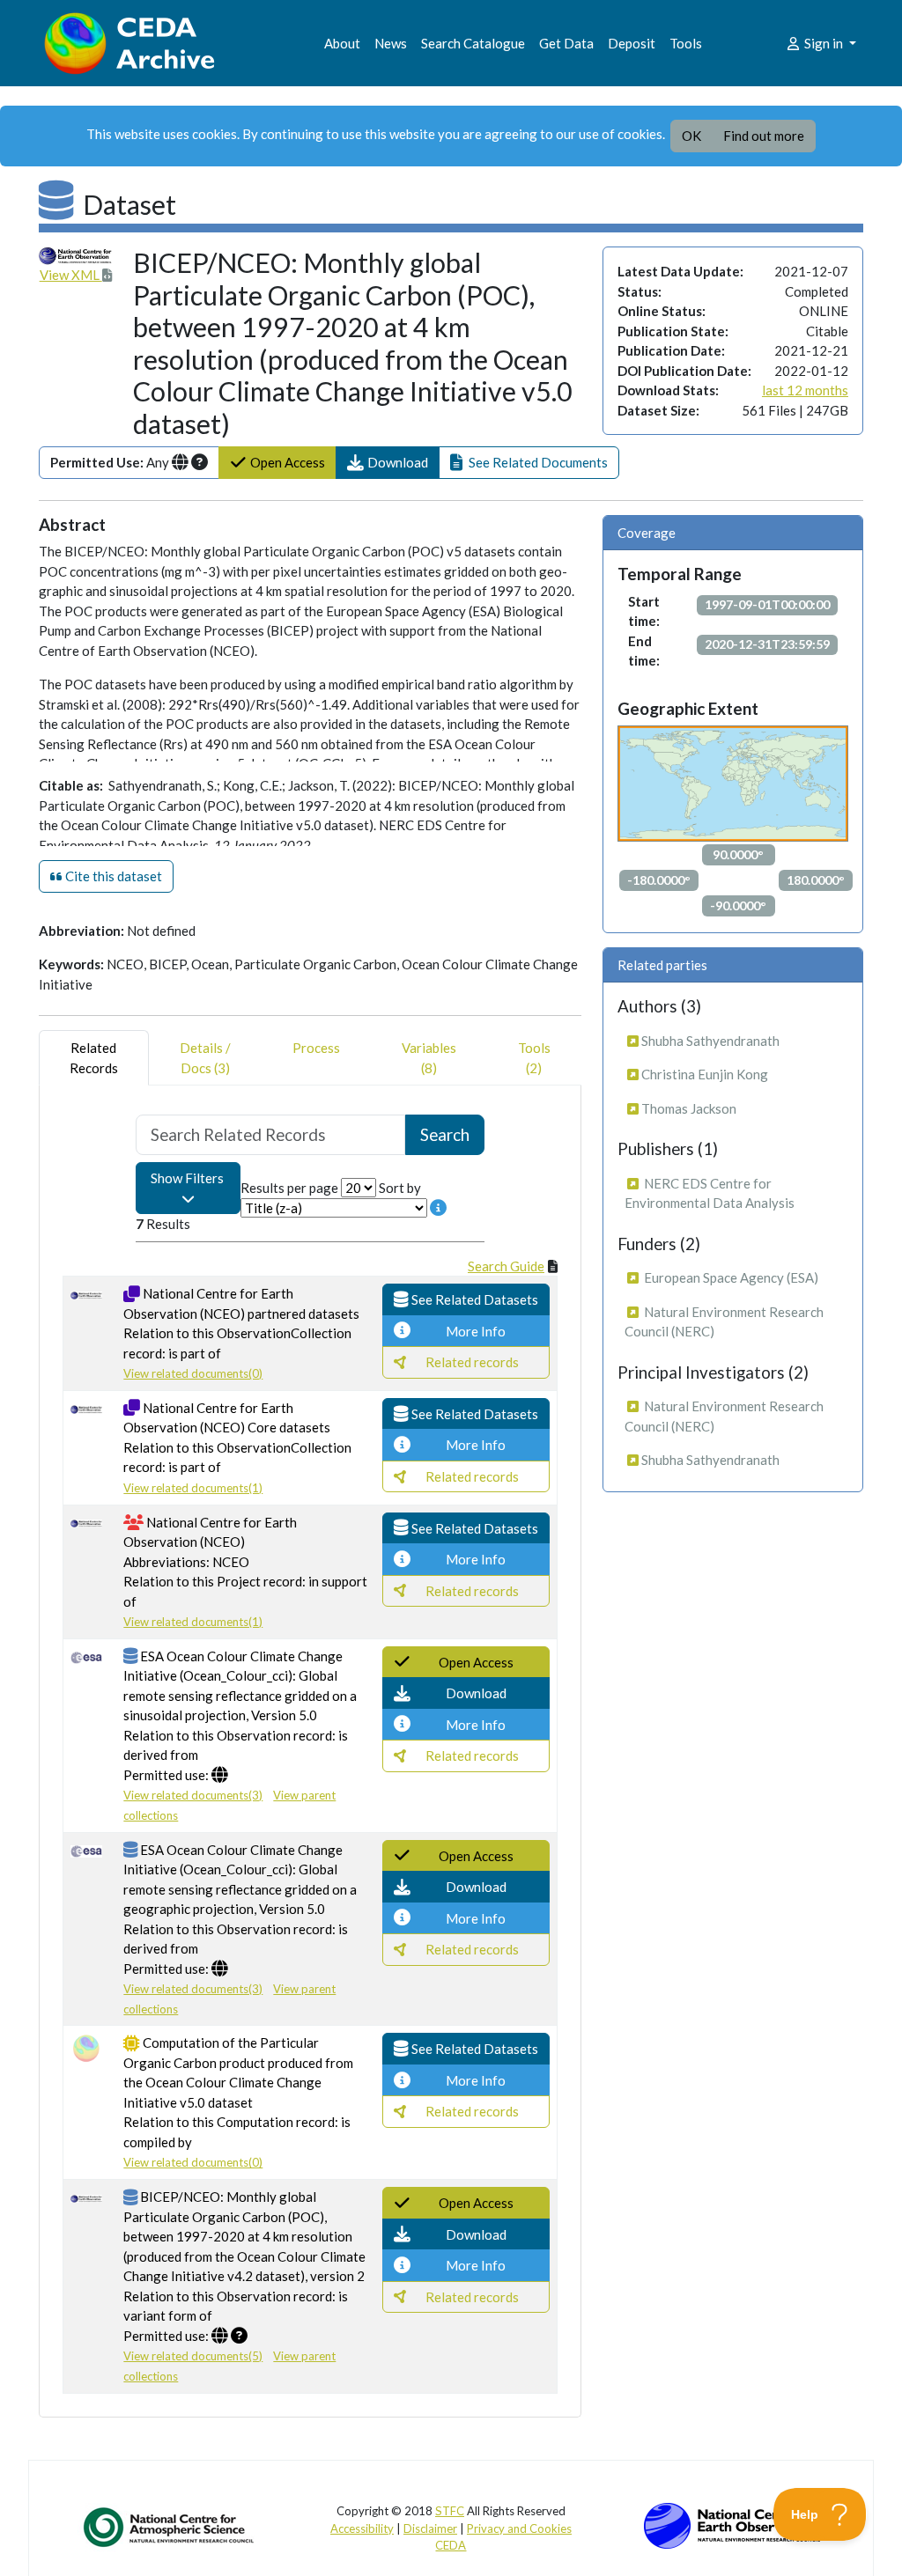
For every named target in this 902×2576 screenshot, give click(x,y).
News (391, 43)
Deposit (632, 43)
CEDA (451, 2545)
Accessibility (362, 2528)
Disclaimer (430, 2528)
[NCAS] (170, 2527)
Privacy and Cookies (519, 2528)
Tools (686, 43)
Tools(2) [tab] (534, 1058)
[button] (388, 463)
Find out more (764, 136)
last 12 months (805, 390)
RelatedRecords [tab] (94, 1058)
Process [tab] (316, 1048)
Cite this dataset (112, 876)
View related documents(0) (193, 1373)
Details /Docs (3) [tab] (205, 1058)
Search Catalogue (473, 43)
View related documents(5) (193, 2356)
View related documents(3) (193, 1795)
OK (691, 136)
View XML (71, 275)
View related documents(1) (193, 1488)
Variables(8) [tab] (429, 1058)
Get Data (566, 43)
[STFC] (732, 2524)
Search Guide (506, 1266)
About (342, 43)
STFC (450, 2511)
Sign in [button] (824, 43)
